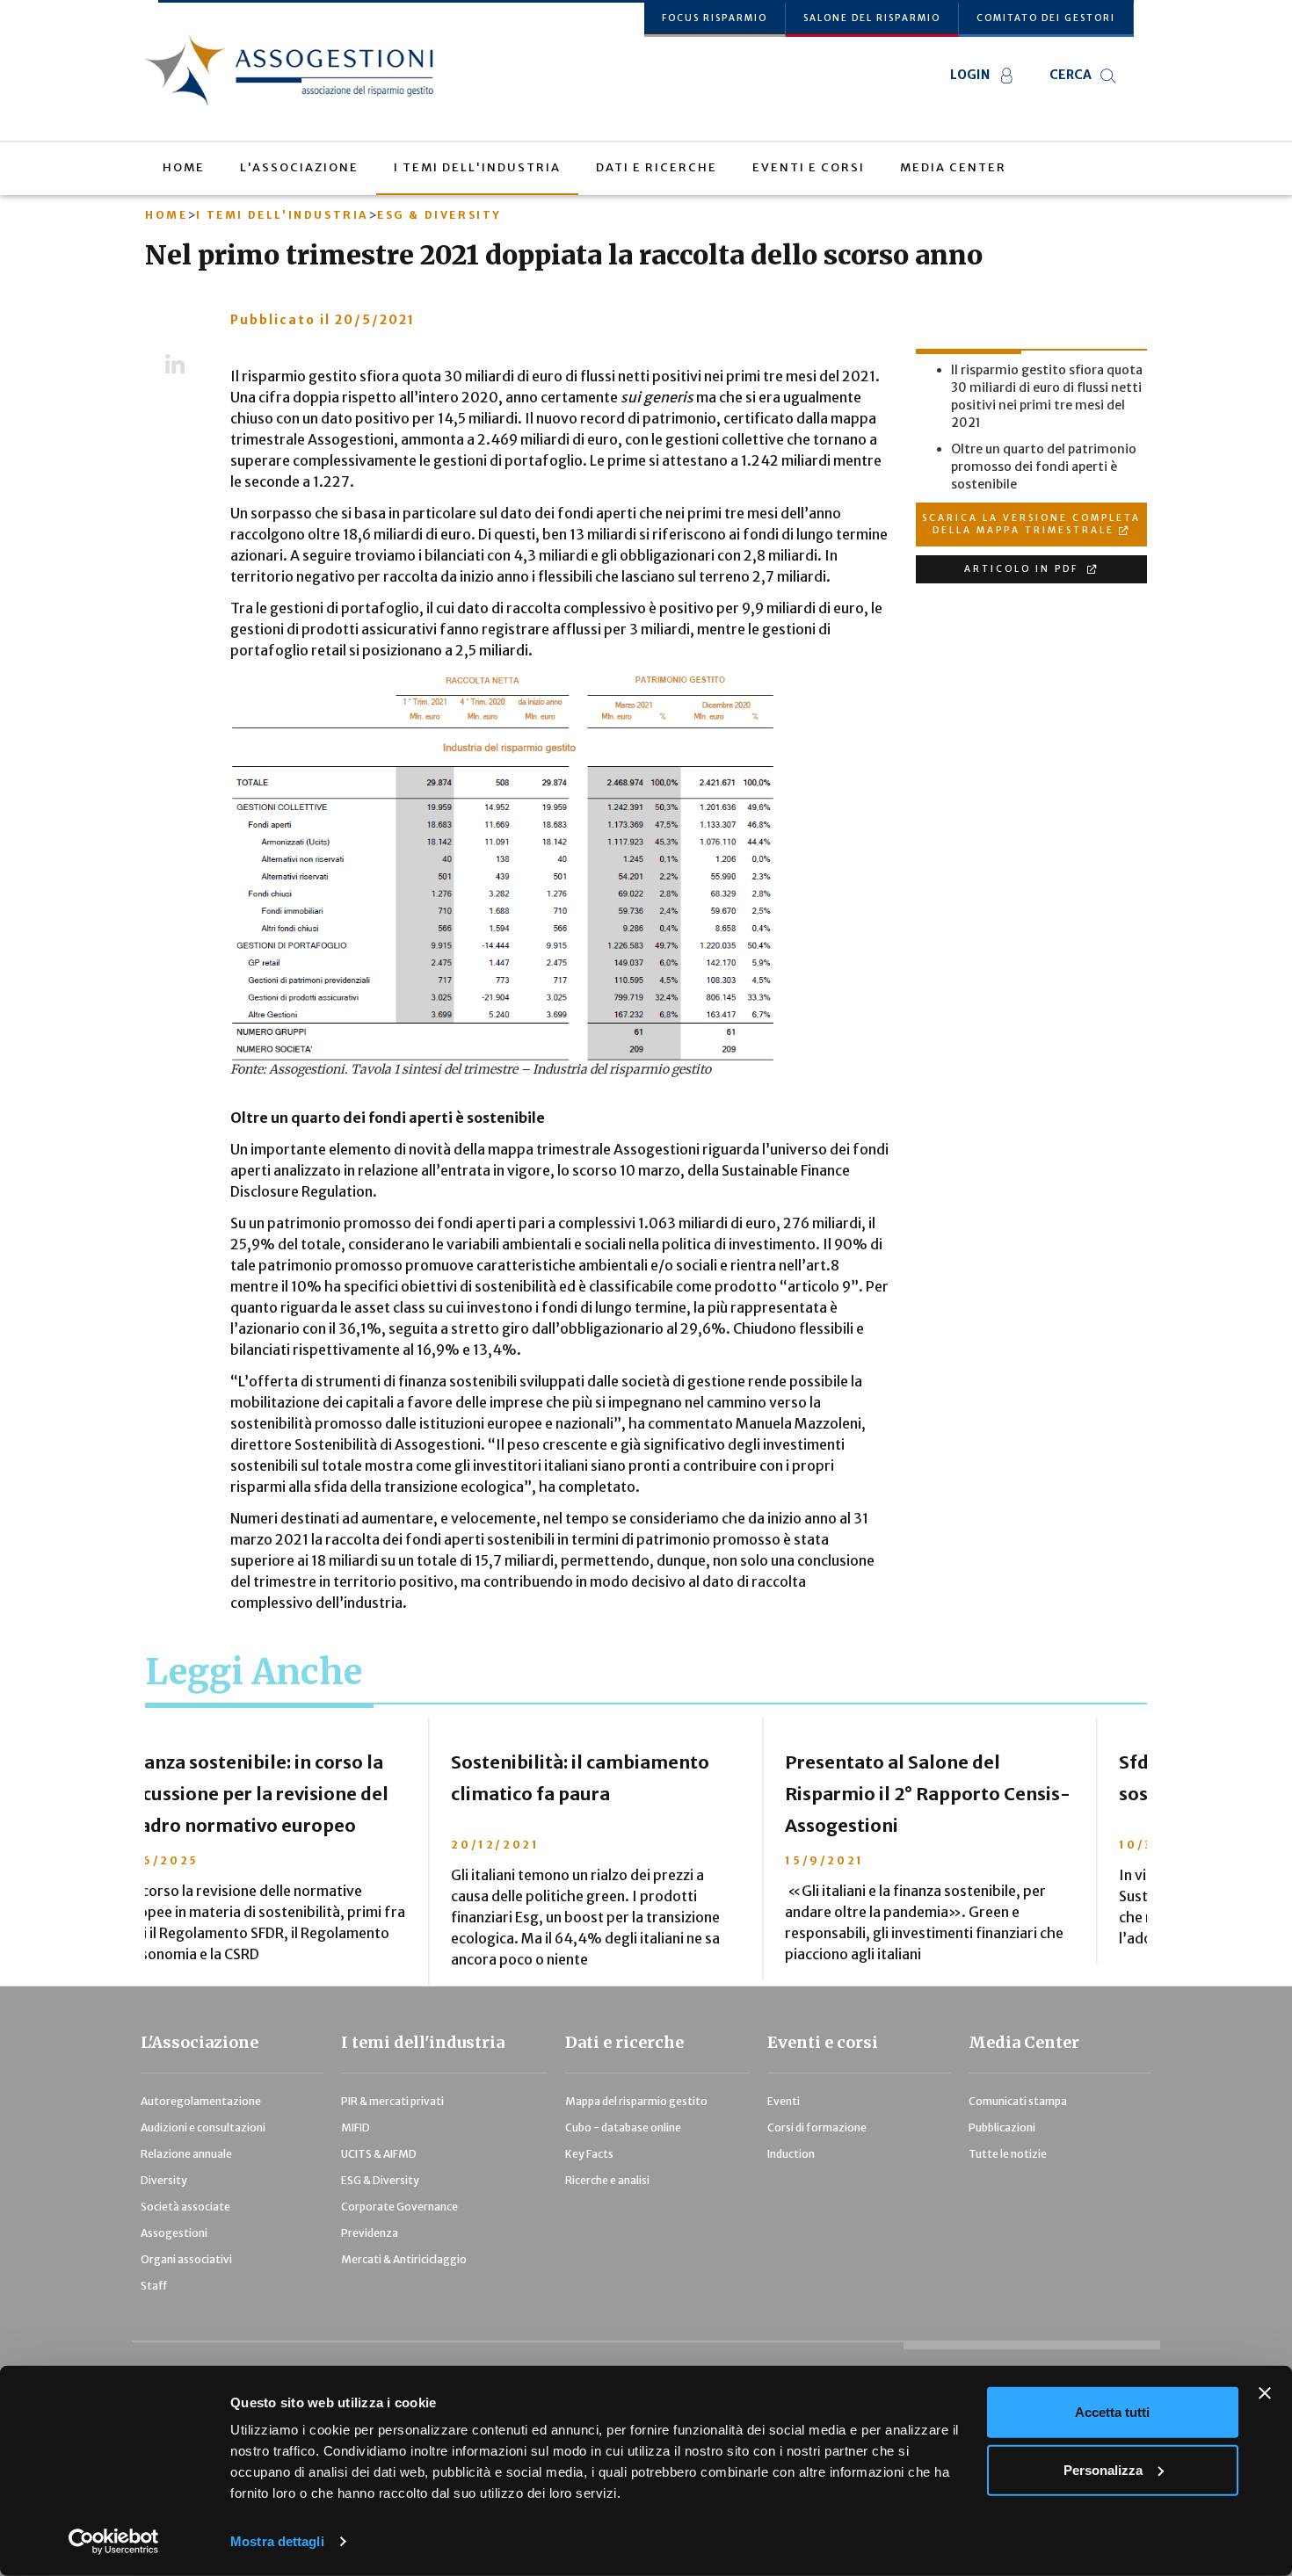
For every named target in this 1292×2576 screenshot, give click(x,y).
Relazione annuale (186, 2154)
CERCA (1071, 75)
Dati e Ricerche (657, 167)
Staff (154, 2286)
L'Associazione (299, 167)
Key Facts (589, 2154)
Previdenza (370, 2233)
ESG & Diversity (439, 215)
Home (184, 167)
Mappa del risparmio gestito (636, 2101)
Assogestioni (174, 2233)
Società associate (185, 2207)
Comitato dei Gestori (1046, 18)
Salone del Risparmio (872, 18)
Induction (791, 2154)
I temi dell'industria (477, 167)
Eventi (784, 2101)
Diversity (164, 2180)
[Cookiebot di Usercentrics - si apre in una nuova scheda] (114, 2542)
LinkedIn (174, 365)
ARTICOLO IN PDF (1023, 569)
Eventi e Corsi (809, 167)
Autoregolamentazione (201, 2101)
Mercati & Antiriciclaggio (404, 2259)
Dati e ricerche (624, 2042)
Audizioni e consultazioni (203, 2127)
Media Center (953, 167)
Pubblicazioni (1002, 2127)
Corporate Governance (399, 2207)
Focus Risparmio (715, 18)
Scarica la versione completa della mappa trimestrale (1031, 524)
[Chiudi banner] (1265, 2393)
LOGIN (970, 75)
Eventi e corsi (823, 2042)
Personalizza (1103, 2469)
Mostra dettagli (277, 2541)
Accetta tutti (1112, 2412)
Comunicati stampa (1018, 2101)
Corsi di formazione (817, 2127)
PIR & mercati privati (392, 2101)
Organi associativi (186, 2259)
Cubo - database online (623, 2127)
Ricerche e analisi (607, 2180)
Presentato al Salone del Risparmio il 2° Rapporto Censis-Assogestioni (645, 1794)
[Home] (296, 70)
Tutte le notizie (1008, 2154)
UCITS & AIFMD (379, 2154)
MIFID (356, 2127)
